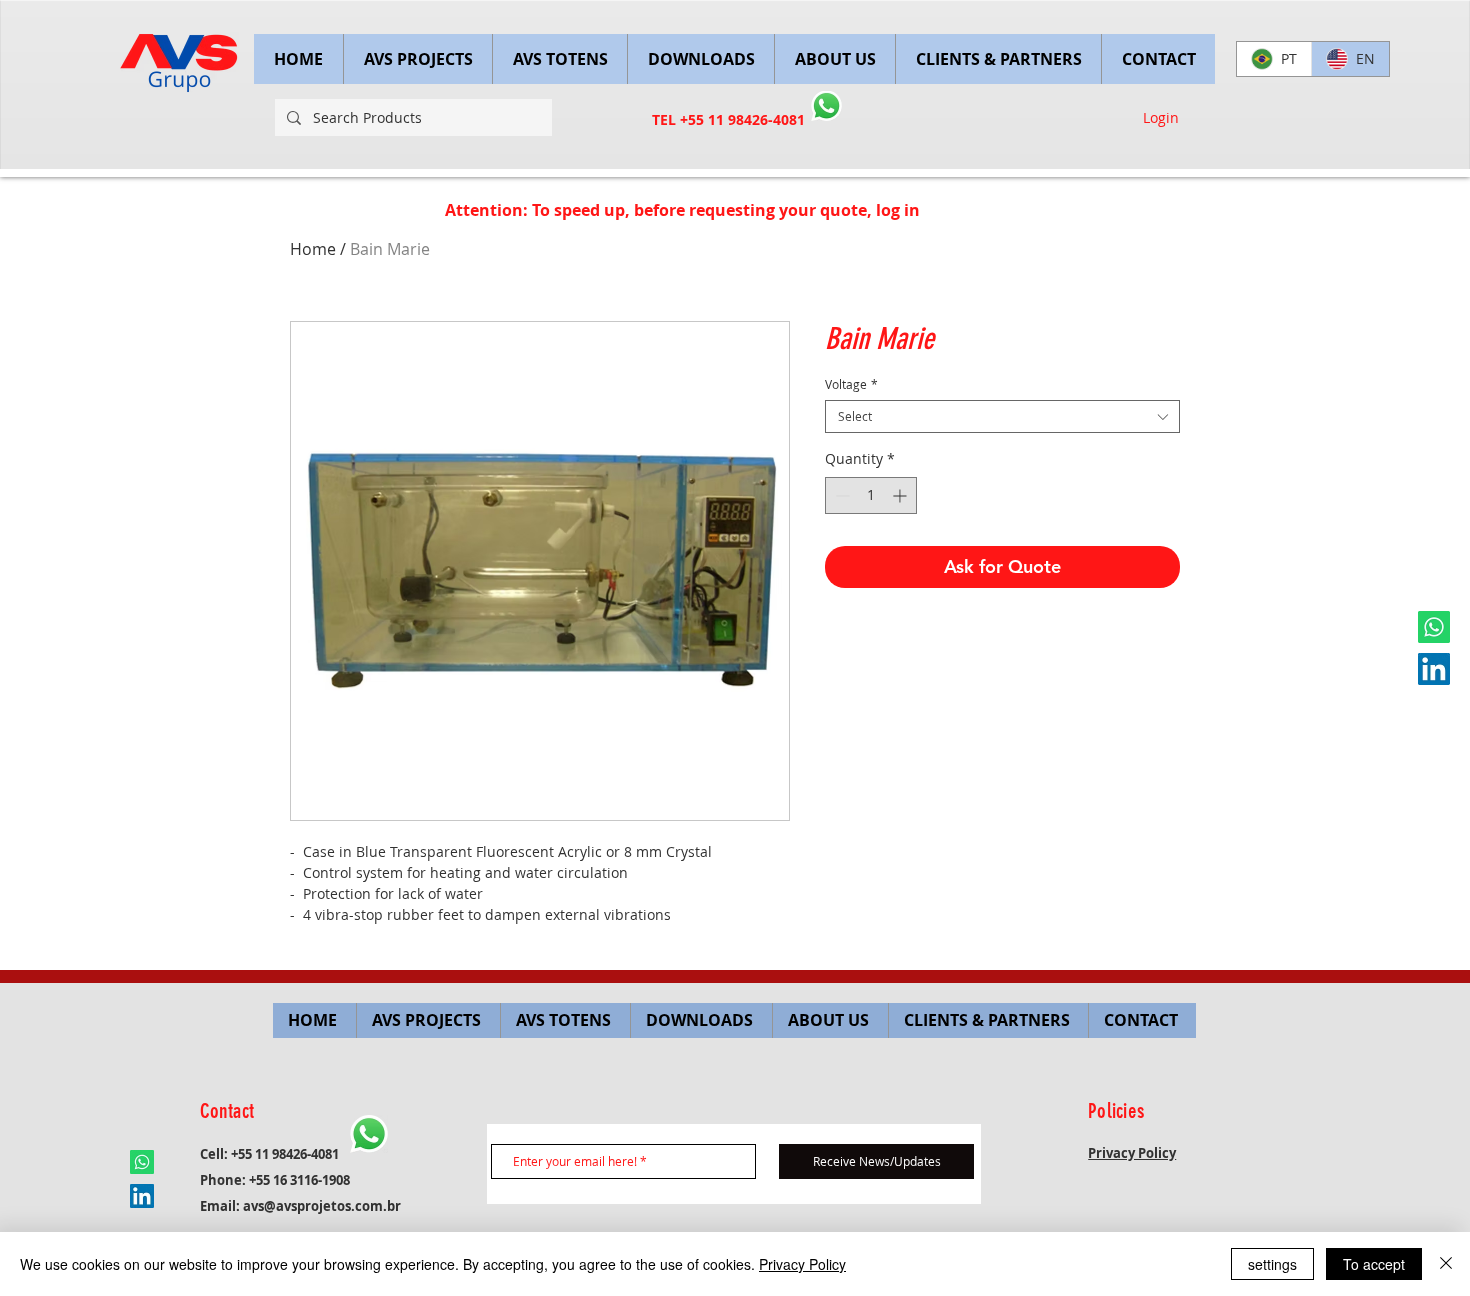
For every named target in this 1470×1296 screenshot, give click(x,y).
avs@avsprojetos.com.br (322, 1206)
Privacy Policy (802, 1264)
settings (1272, 1264)
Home (313, 249)
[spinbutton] (871, 495)
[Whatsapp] (1434, 627)
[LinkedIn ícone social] (1434, 669)
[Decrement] (840, 495)
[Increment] (901, 495)
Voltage (851, 384)
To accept (1374, 1264)
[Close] (1446, 1264)
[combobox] (1002, 416)
